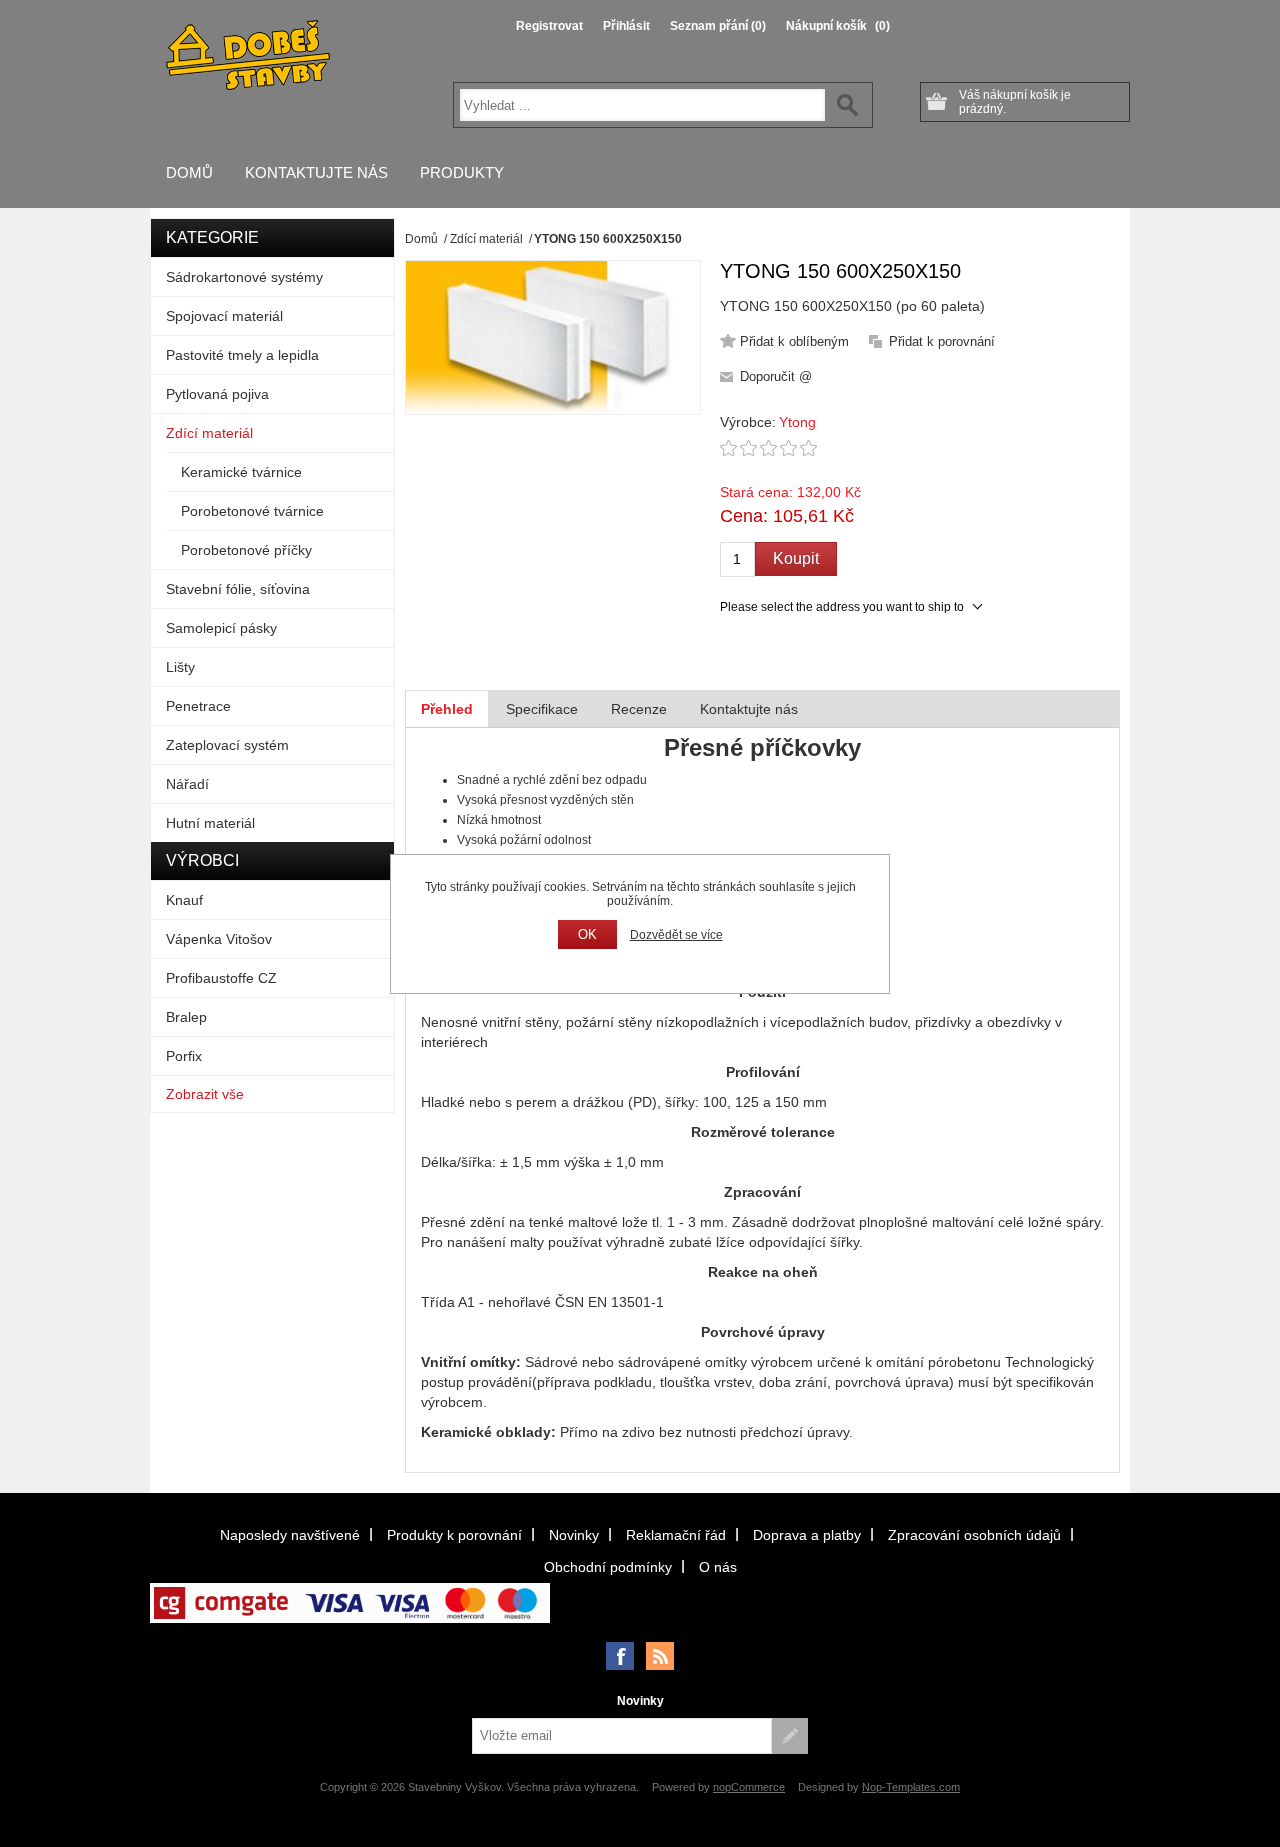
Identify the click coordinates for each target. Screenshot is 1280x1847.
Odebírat (790, 1736)
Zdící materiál (209, 433)
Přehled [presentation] (447, 709)
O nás (718, 1567)
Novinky (574, 1535)
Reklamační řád (676, 1535)
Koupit (796, 558)
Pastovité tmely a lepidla (242, 355)
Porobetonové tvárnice (252, 511)
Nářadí (187, 784)
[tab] (447, 709)
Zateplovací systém (227, 745)
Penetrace (198, 706)
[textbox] (642, 105)
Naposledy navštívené (290, 1535)
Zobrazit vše (205, 1094)
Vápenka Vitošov (219, 939)
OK (587, 934)
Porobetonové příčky (246, 550)
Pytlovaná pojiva (217, 394)
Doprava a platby (807, 1535)
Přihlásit (626, 26)
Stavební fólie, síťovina (238, 589)
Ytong (797, 422)
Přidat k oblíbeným (794, 341)
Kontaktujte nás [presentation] (749, 709)
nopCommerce (749, 1787)
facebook (620, 1656)
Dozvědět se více (676, 935)
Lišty (180, 667)
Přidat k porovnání (942, 341)
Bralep (186, 1017)
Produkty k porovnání (454, 1535)
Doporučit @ (776, 376)
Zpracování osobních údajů (974, 1535)
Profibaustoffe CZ (221, 978)
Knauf (184, 900)
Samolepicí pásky (221, 628)
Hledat (847, 105)
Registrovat (549, 26)
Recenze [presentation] (639, 709)
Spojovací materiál (224, 316)
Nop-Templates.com (911, 1787)
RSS (660, 1656)
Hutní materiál (210, 823)
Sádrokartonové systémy (244, 277)
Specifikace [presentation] (542, 709)
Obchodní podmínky (608, 1567)
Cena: (744, 516)
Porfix (184, 1056)
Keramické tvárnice (241, 472)
